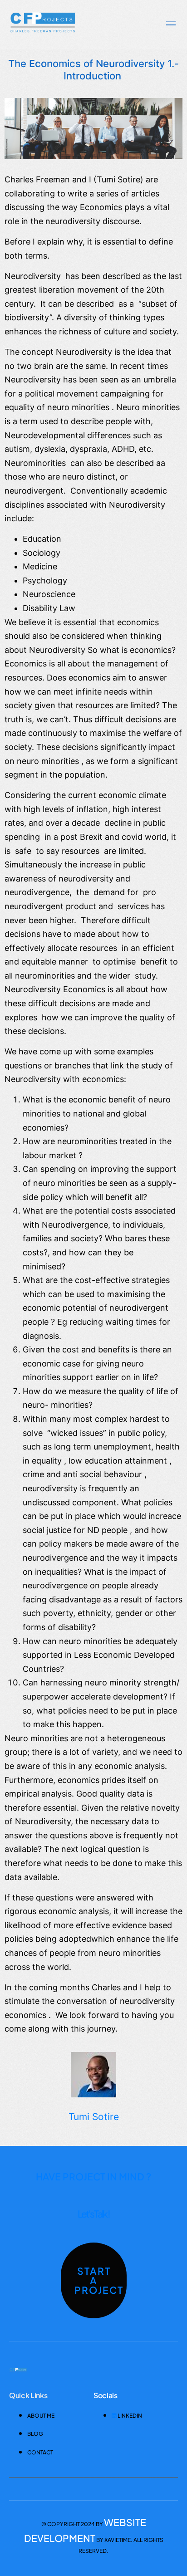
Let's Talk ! (94, 2214)
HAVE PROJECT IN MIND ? (93, 2177)
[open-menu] (169, 24)
